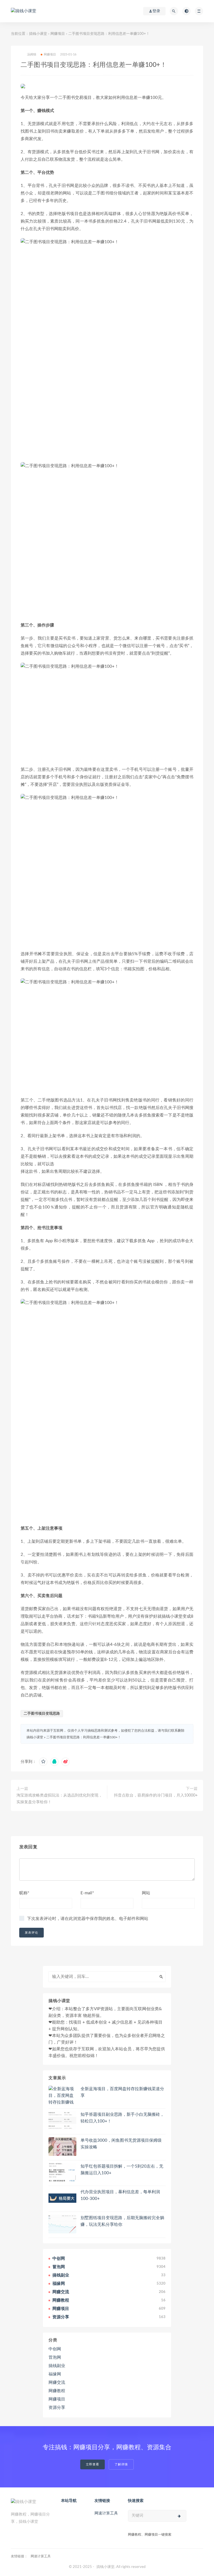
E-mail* (87, 1893)
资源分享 (57, 2408)
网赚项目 (58, 34)
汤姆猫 (32, 54)
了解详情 (121, 2464)
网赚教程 (57, 2391)
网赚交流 (57, 2383)
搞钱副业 (57, 2366)
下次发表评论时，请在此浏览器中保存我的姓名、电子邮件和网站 (88, 1919)
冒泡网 (55, 2357)
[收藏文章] (43, 1762)
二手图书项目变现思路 (42, 1714)
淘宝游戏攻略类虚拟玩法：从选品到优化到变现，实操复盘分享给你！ (59, 1799)
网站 (146, 1893)
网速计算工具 (106, 2513)
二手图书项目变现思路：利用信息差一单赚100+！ (84, 1737)
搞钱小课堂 (38, 34)
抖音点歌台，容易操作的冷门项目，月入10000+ (156, 1795)
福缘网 (55, 2374)
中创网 (55, 2349)
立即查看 (93, 2464)
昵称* (24, 1893)
